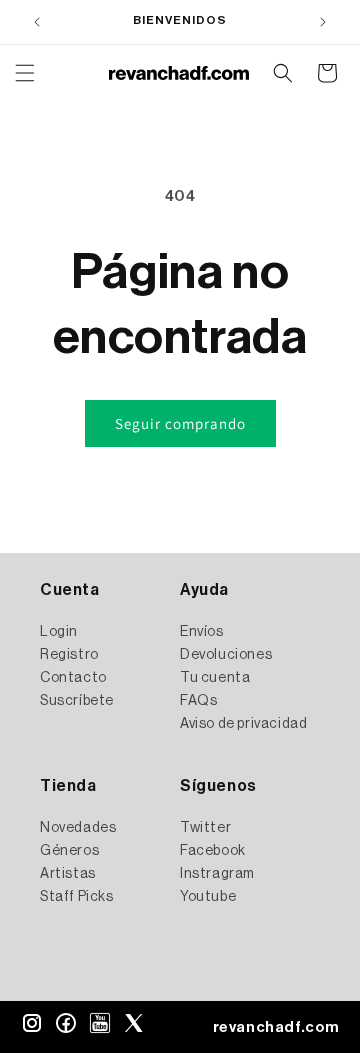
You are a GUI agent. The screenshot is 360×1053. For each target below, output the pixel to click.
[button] (25, 73)
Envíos (202, 632)
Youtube (208, 897)
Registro (69, 655)
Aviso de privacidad (243, 724)
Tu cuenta (215, 678)
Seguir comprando (180, 423)
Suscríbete (77, 701)
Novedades (78, 828)
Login (59, 632)
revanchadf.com (276, 1027)
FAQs (198, 701)
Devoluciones (226, 655)
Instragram (217, 874)
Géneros (69, 851)
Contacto (73, 678)
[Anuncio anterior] (37, 22)
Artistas (68, 874)
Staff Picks (77, 897)
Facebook (213, 851)
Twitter (205, 828)
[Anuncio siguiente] (323, 22)
